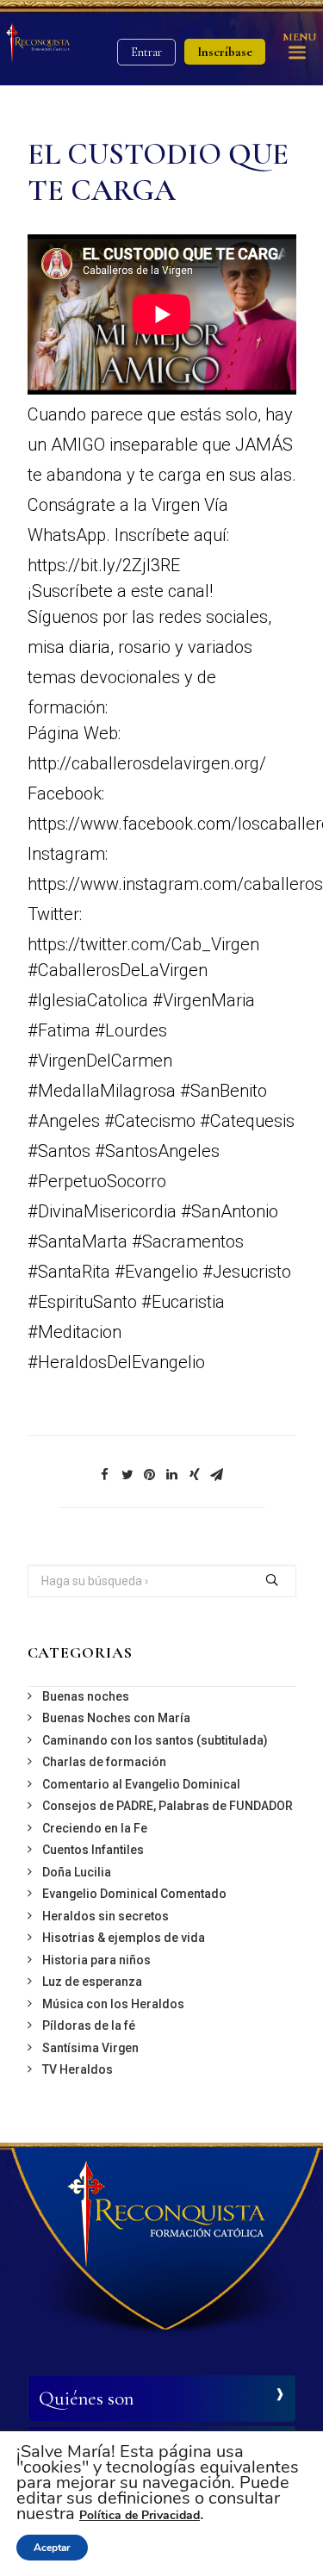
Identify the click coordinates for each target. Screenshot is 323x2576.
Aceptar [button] (52, 2548)
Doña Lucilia (77, 1872)
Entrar (146, 52)
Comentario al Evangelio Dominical (141, 1784)
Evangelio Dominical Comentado (134, 1894)
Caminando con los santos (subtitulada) (155, 1740)
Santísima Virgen (90, 2048)
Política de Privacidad (140, 2515)
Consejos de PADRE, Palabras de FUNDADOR (168, 1806)
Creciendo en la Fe (95, 1828)
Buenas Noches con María (116, 1718)
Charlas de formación (104, 1762)
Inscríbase (225, 52)
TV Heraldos (78, 2069)
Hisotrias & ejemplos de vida (124, 1938)
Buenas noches (86, 1696)
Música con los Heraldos (113, 2004)
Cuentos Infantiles (93, 1850)
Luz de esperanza (92, 1982)
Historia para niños (96, 1960)
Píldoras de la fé (89, 2025)
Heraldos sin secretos (106, 1916)
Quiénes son (86, 2399)
